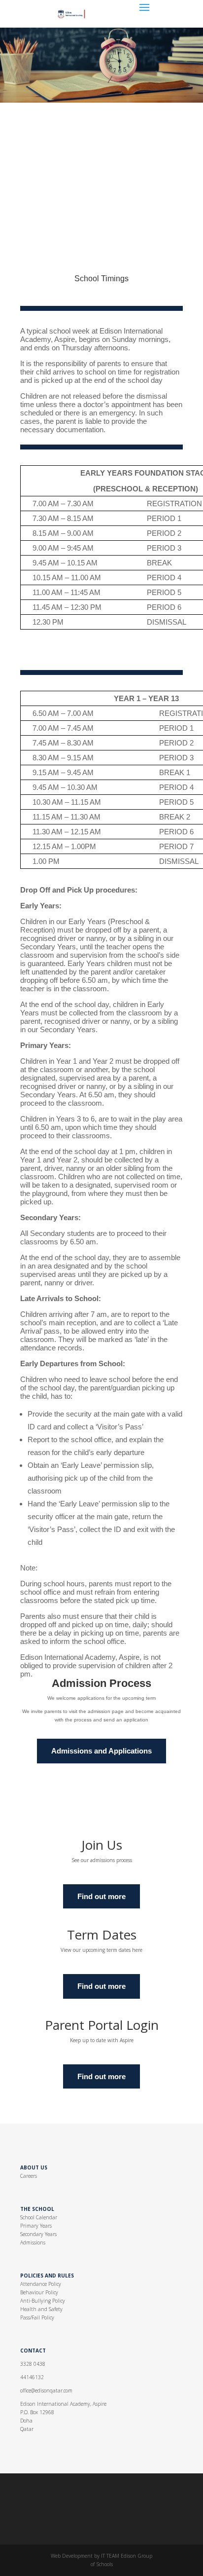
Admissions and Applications (101, 1751)
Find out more (101, 1896)
